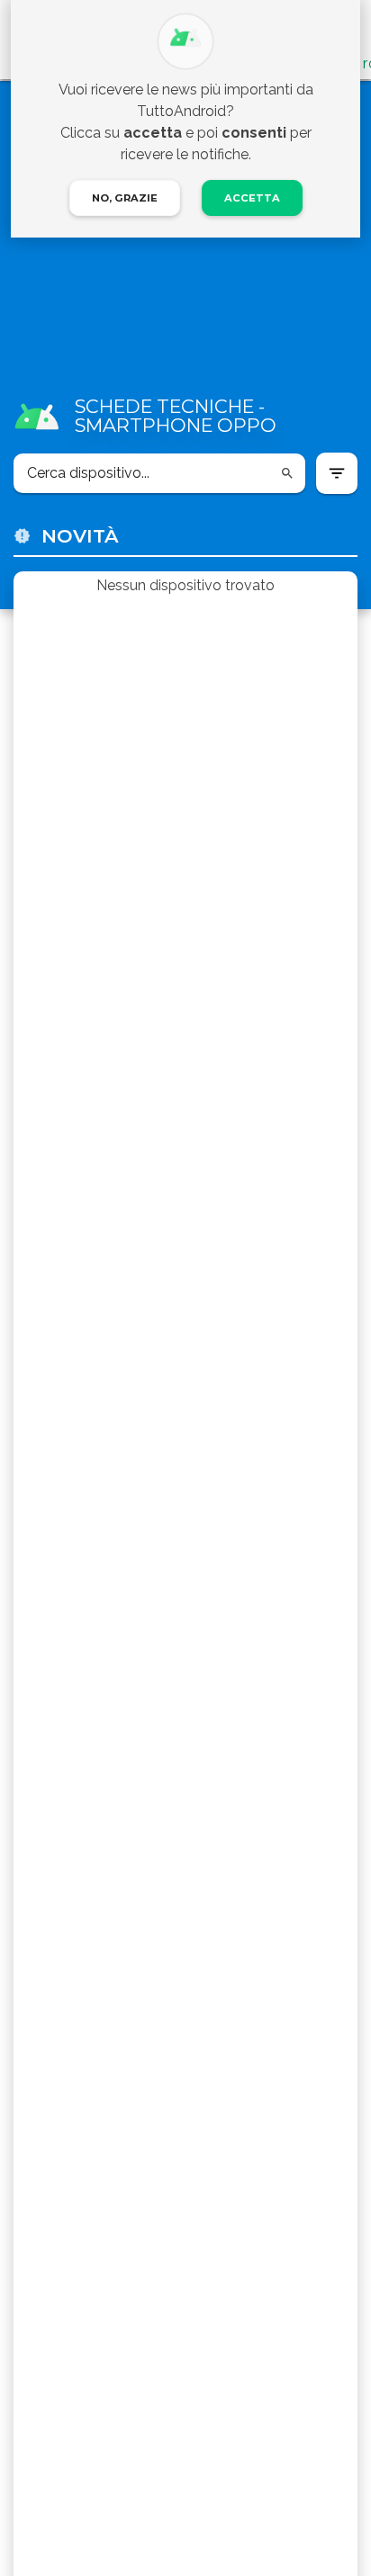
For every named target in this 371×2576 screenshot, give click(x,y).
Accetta (252, 198)
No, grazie (125, 198)
